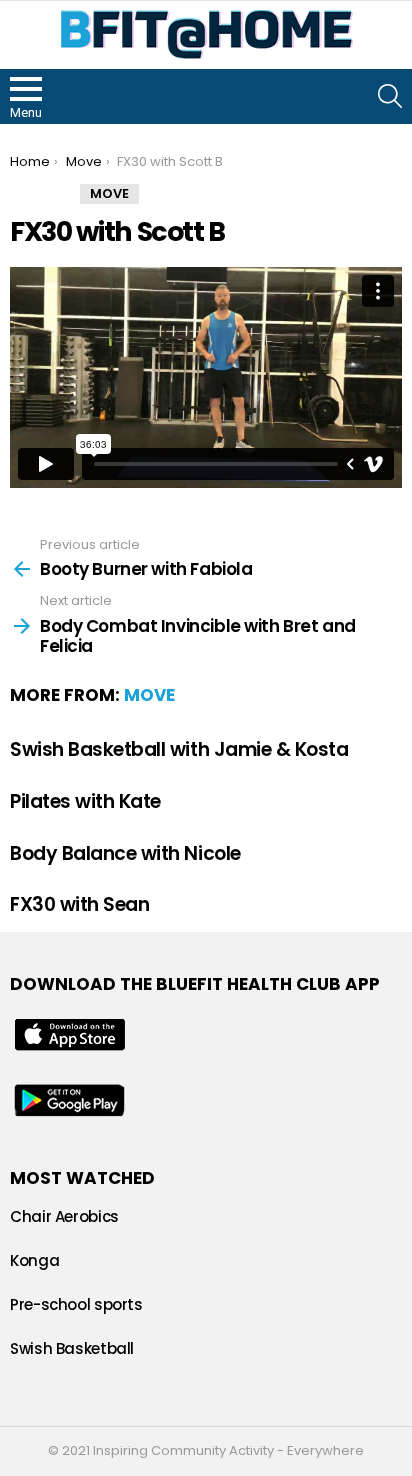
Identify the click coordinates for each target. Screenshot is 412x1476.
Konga (34, 1260)
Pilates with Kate (85, 801)
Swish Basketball (72, 1348)
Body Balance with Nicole (125, 853)
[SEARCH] (390, 96)
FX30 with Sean (79, 904)
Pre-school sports (76, 1304)
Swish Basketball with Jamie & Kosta (179, 749)
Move (149, 695)
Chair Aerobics (64, 1216)
